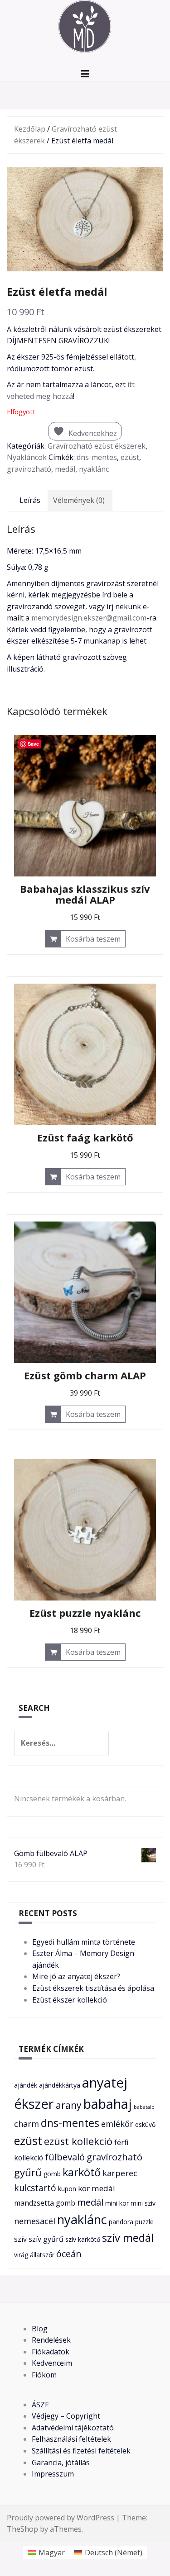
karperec (120, 2173)
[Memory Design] (85, 28)
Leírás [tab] (30, 500)
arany (69, 2105)
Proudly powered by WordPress (61, 2518)
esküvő (145, 2124)
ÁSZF (40, 2405)
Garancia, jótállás (61, 2462)
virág (21, 2255)
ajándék (26, 2085)
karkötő (82, 2172)
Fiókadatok (51, 2352)
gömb (52, 2174)
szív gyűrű (46, 2239)
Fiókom (44, 2375)
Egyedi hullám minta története (84, 1942)
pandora (121, 2222)
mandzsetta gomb (45, 2203)
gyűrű (28, 2172)
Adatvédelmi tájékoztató (73, 2428)
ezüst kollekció (78, 2141)
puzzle (144, 2222)
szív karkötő (83, 2239)
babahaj (108, 2104)
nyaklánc (94, 469)
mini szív (143, 2203)
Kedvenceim (52, 2363)
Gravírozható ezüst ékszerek (97, 446)
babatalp (144, 2107)
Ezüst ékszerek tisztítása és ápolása (93, 1988)
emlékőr (117, 2124)
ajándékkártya (60, 2085)
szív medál (128, 2237)
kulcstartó (35, 2188)
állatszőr (42, 2255)
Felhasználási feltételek (71, 2439)
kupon (67, 2189)
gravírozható (29, 469)
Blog (40, 2329)
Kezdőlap (30, 129)
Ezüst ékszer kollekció (70, 2000)
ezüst (130, 457)
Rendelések (51, 2340)
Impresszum (53, 2474)
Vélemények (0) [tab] (79, 500)
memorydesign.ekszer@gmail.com (89, 618)
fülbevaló (65, 2157)
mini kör (117, 2203)
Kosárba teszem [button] (93, 939)
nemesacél (35, 2221)
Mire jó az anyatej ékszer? (76, 1976)
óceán (69, 2254)
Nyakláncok (27, 457)
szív (20, 2239)
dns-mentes (97, 457)
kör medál (97, 2188)
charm (27, 2124)
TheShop (22, 2529)
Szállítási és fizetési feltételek (81, 2451)
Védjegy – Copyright (66, 2416)
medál (65, 469)
